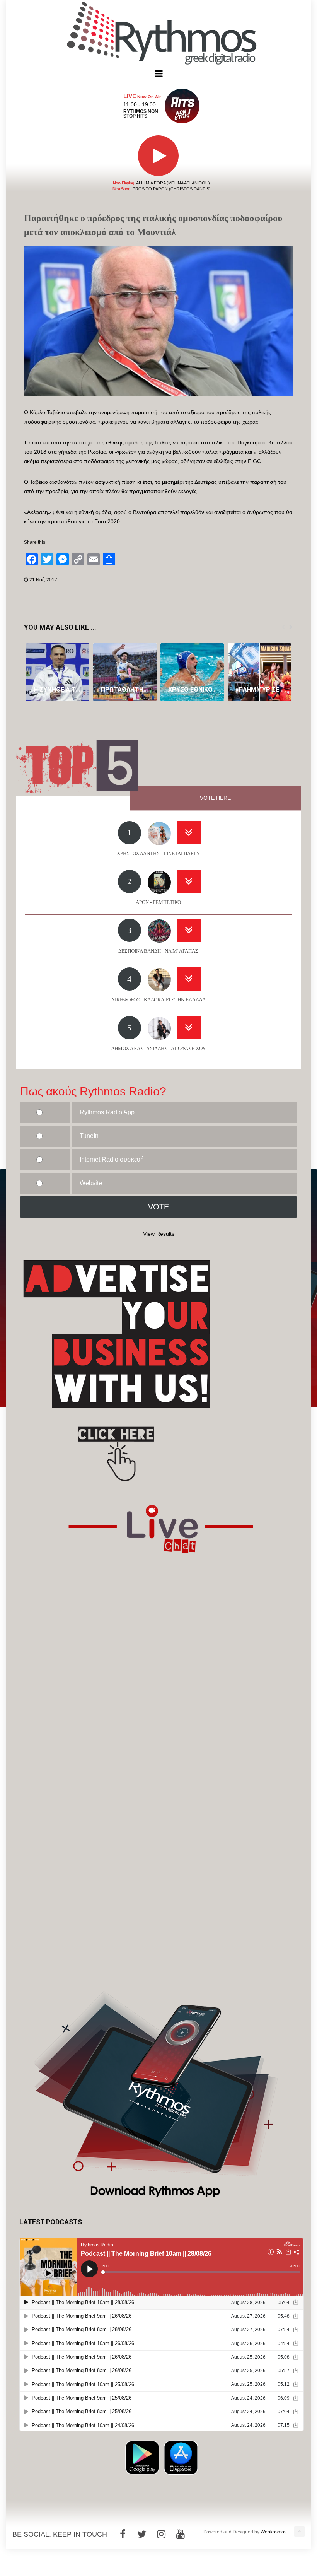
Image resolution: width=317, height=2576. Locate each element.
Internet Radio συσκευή (112, 1159)
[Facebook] (123, 2534)
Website (91, 1183)
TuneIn (89, 1136)
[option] (58, 672)
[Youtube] (181, 2534)
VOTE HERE (215, 798)
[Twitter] (142, 2534)
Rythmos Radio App (107, 1112)
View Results (159, 1234)
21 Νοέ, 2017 (43, 580)
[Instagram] (161, 2534)
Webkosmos (274, 2532)
